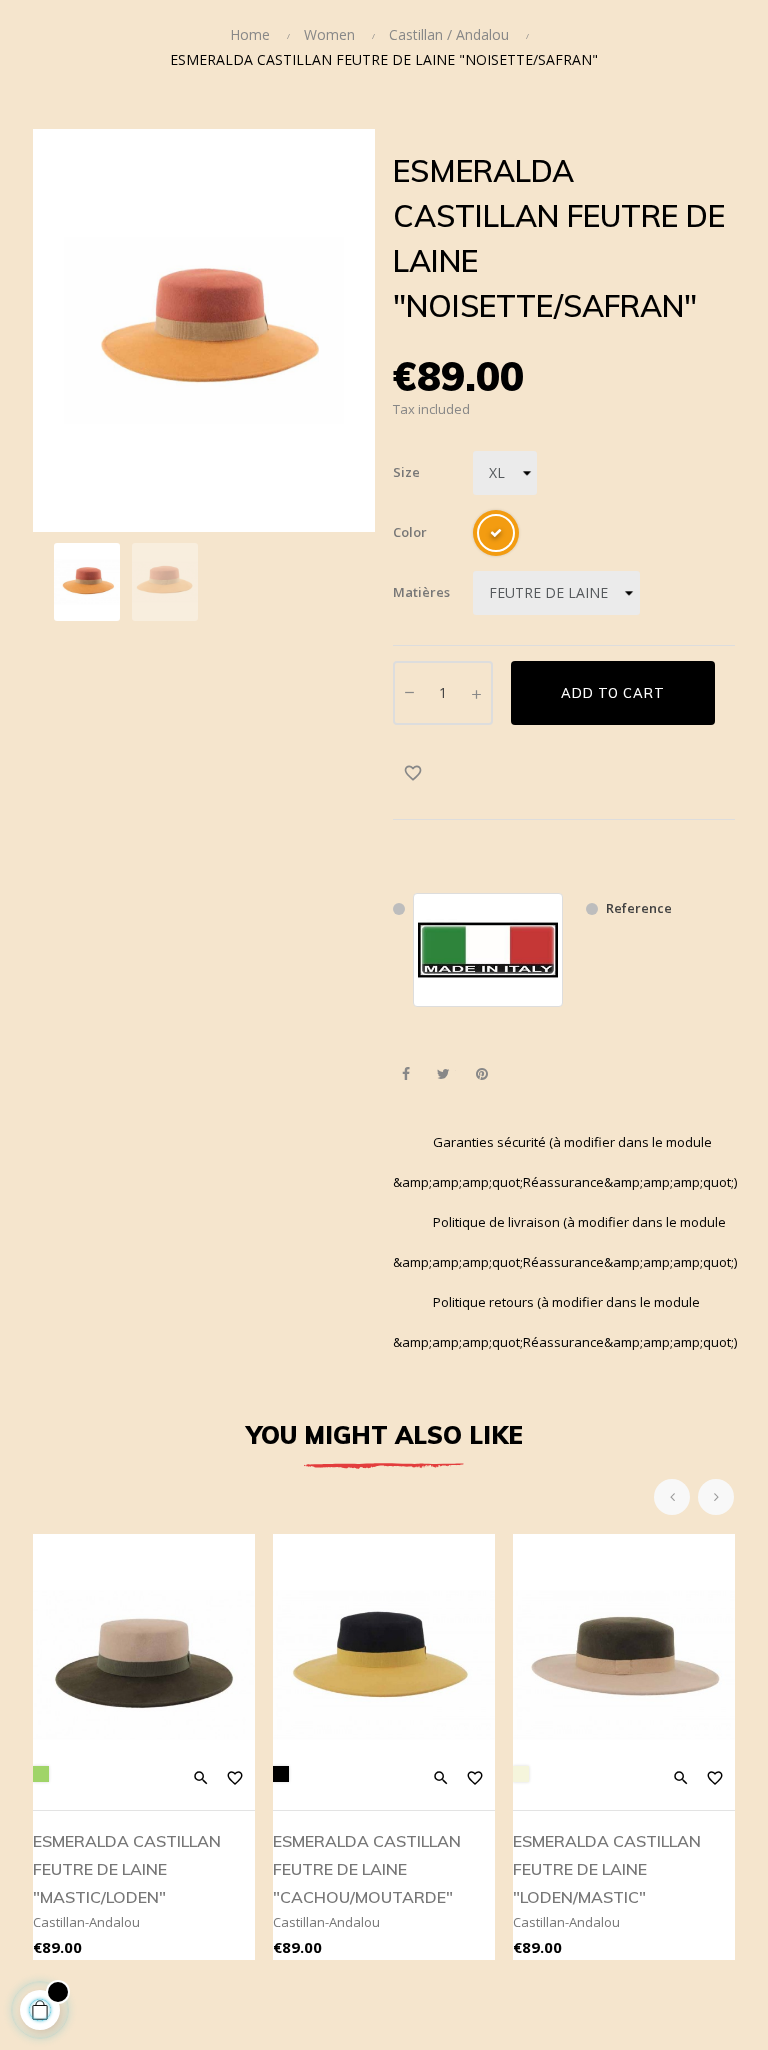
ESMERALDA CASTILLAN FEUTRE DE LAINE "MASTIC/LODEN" (127, 1869)
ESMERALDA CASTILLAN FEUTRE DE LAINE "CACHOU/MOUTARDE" (367, 1869)
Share (405, 1074)
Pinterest (481, 1074)
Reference (639, 908)
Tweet (443, 1074)
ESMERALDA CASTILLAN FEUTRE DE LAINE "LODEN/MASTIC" (607, 1869)
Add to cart (613, 693)
